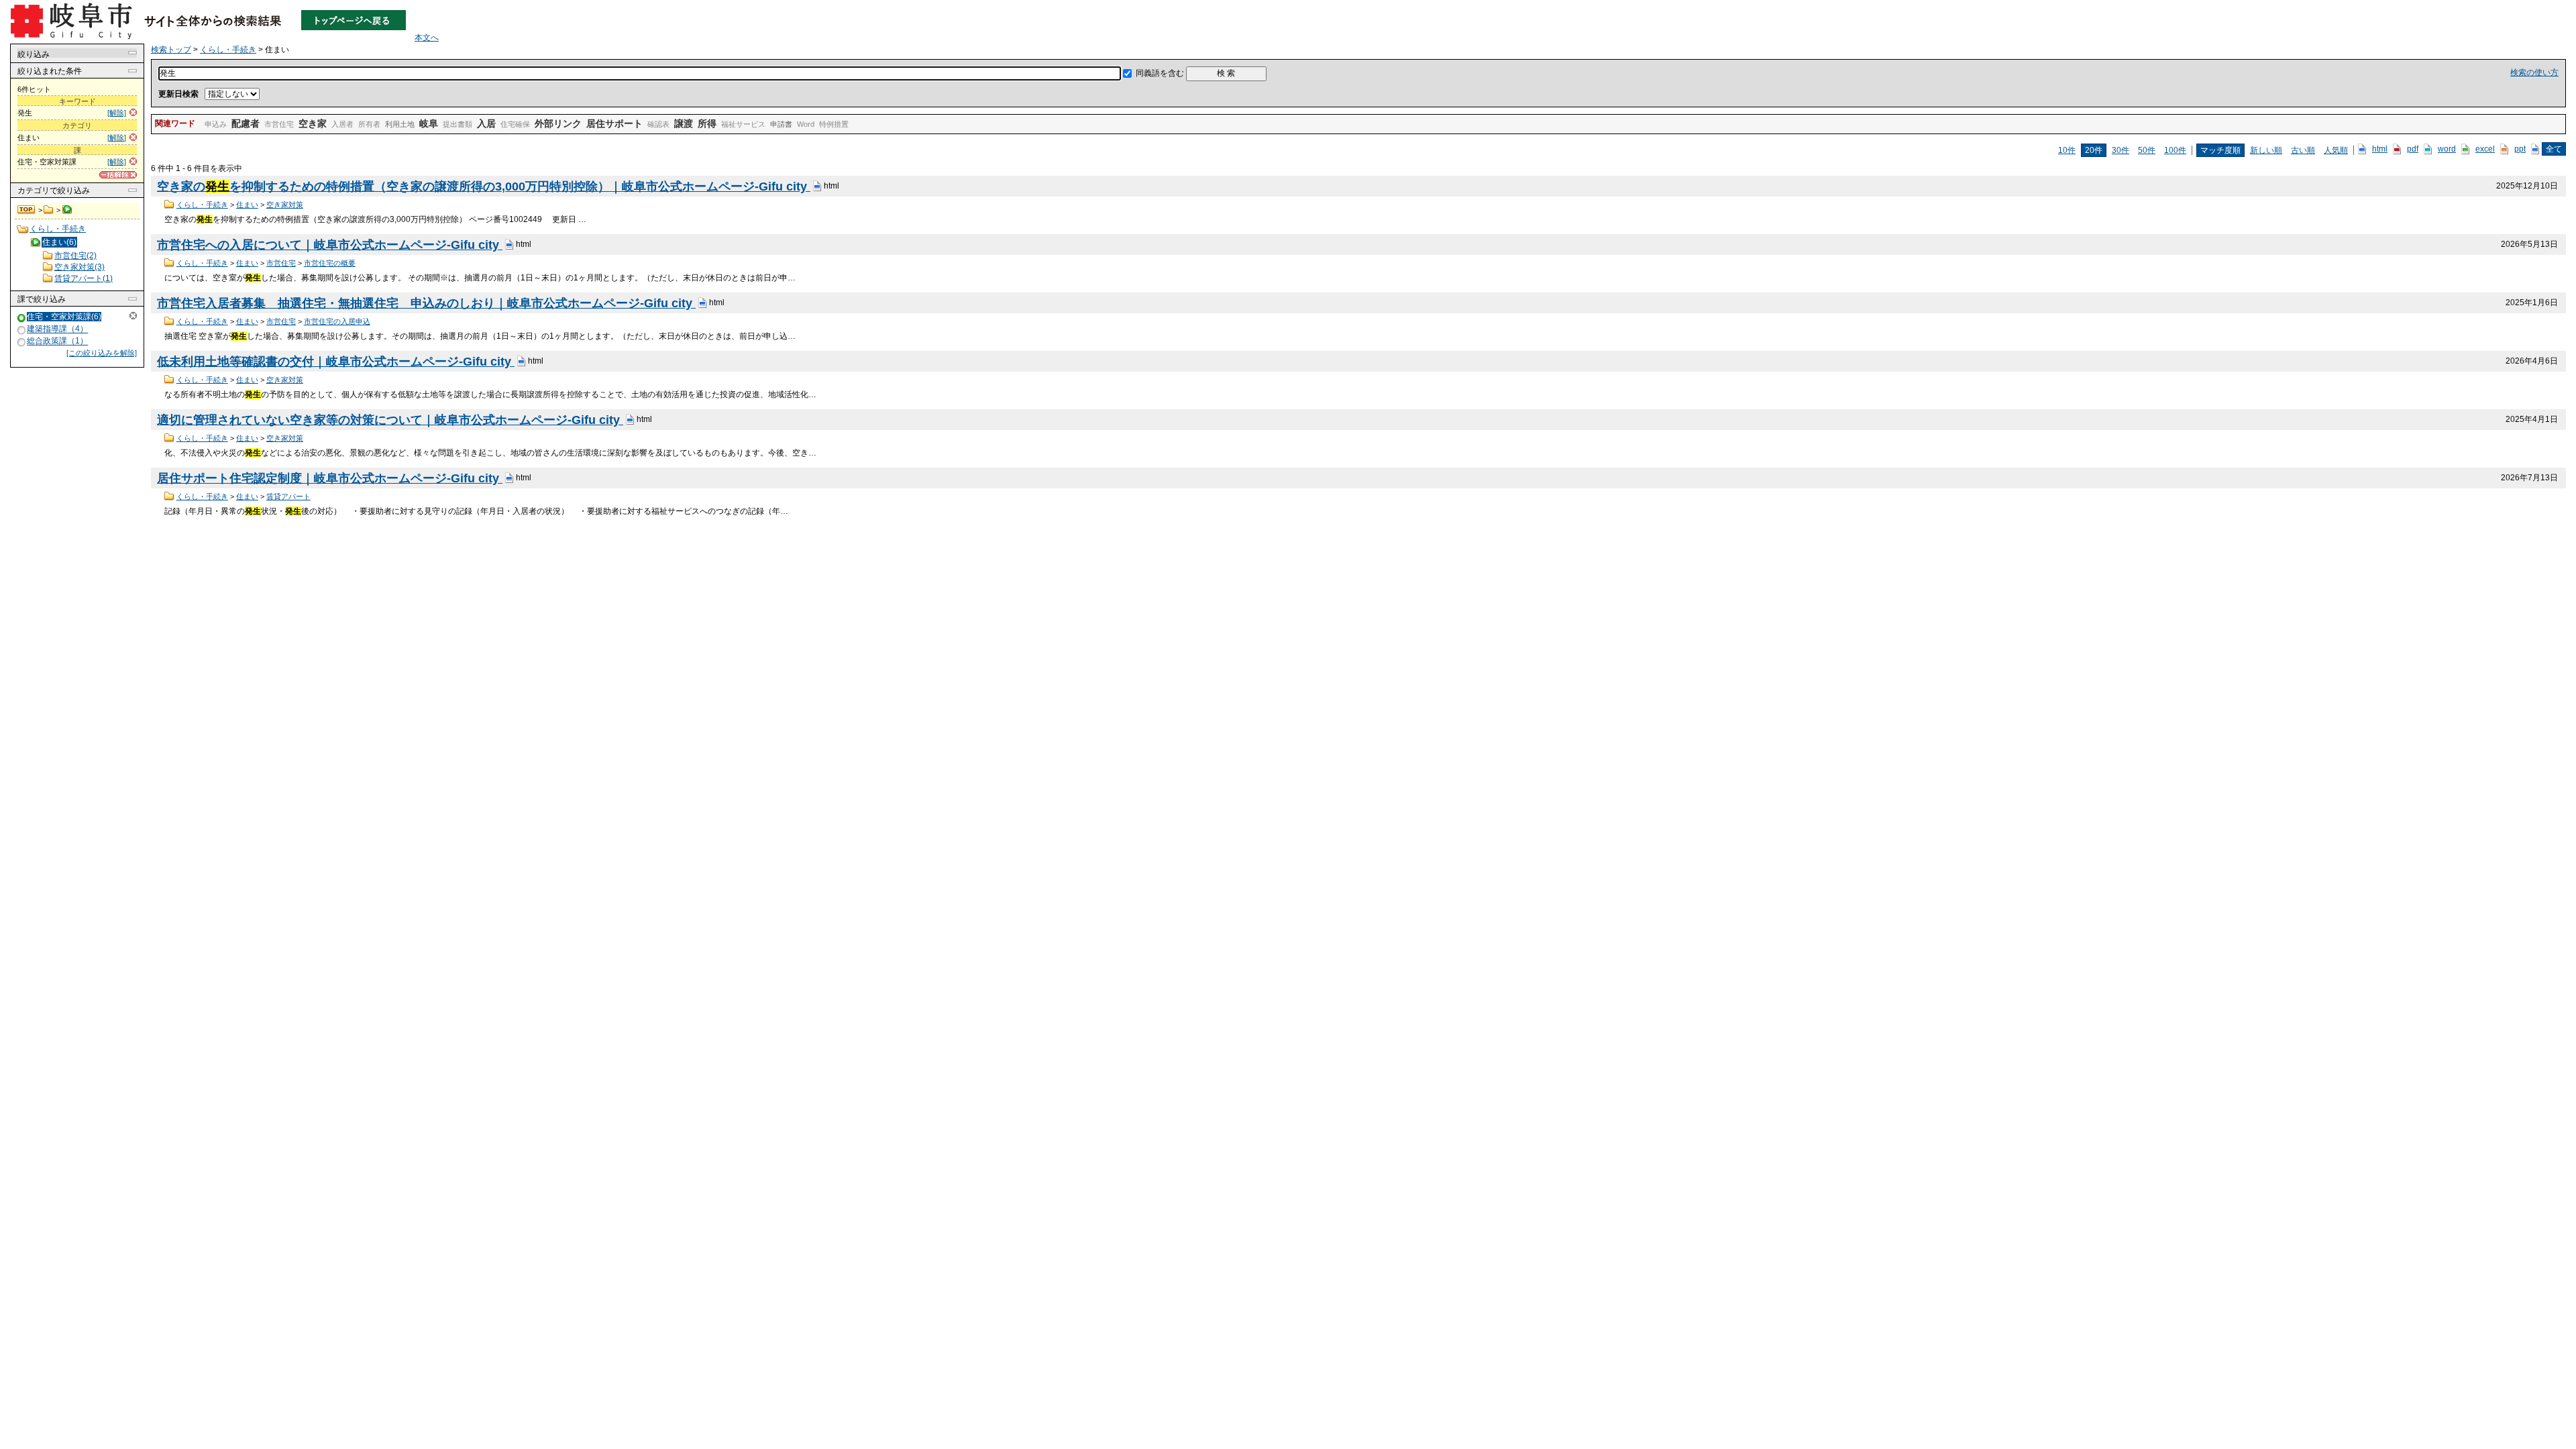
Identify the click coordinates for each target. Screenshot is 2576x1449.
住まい (247, 205)
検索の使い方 (2534, 72)
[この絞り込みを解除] (102, 353)
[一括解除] (118, 175)
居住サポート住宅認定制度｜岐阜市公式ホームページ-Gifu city (330, 478)
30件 (2121, 150)
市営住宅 (279, 124)
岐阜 (429, 123)
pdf (2413, 149)
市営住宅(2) (75, 256)
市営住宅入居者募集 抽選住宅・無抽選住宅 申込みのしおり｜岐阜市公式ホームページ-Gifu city (426, 303)
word (2447, 149)
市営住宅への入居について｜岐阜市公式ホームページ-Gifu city (330, 245)
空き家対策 (285, 205)
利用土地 (400, 124)
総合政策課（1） (57, 341)
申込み (216, 124)
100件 (2175, 150)
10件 (2067, 150)
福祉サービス (743, 124)
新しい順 (2266, 150)
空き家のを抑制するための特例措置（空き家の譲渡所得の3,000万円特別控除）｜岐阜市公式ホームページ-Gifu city (484, 186)
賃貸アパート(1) (84, 278)
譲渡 (684, 123)
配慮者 (246, 123)
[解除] (117, 113)
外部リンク (558, 123)
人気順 (2336, 150)
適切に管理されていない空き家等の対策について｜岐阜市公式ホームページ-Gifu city (390, 420)
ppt (2520, 149)
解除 (133, 316)
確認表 (658, 124)
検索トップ (27, 210)
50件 (2147, 150)
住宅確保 (515, 124)
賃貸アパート (288, 496)
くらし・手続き (49, 210)
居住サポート (614, 123)
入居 (486, 123)
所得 (707, 123)
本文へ (427, 38)
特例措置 (834, 124)
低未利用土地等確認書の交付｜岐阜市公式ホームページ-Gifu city (336, 362)
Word (806, 124)
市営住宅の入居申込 (337, 321)
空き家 (313, 123)
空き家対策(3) (79, 267)
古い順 (2303, 150)
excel (2485, 149)
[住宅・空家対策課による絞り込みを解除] (22, 318)
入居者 (342, 124)
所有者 (369, 124)
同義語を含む (1160, 73)
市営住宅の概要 (330, 263)
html (2380, 149)
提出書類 (458, 124)
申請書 (781, 124)
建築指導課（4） (57, 329)
